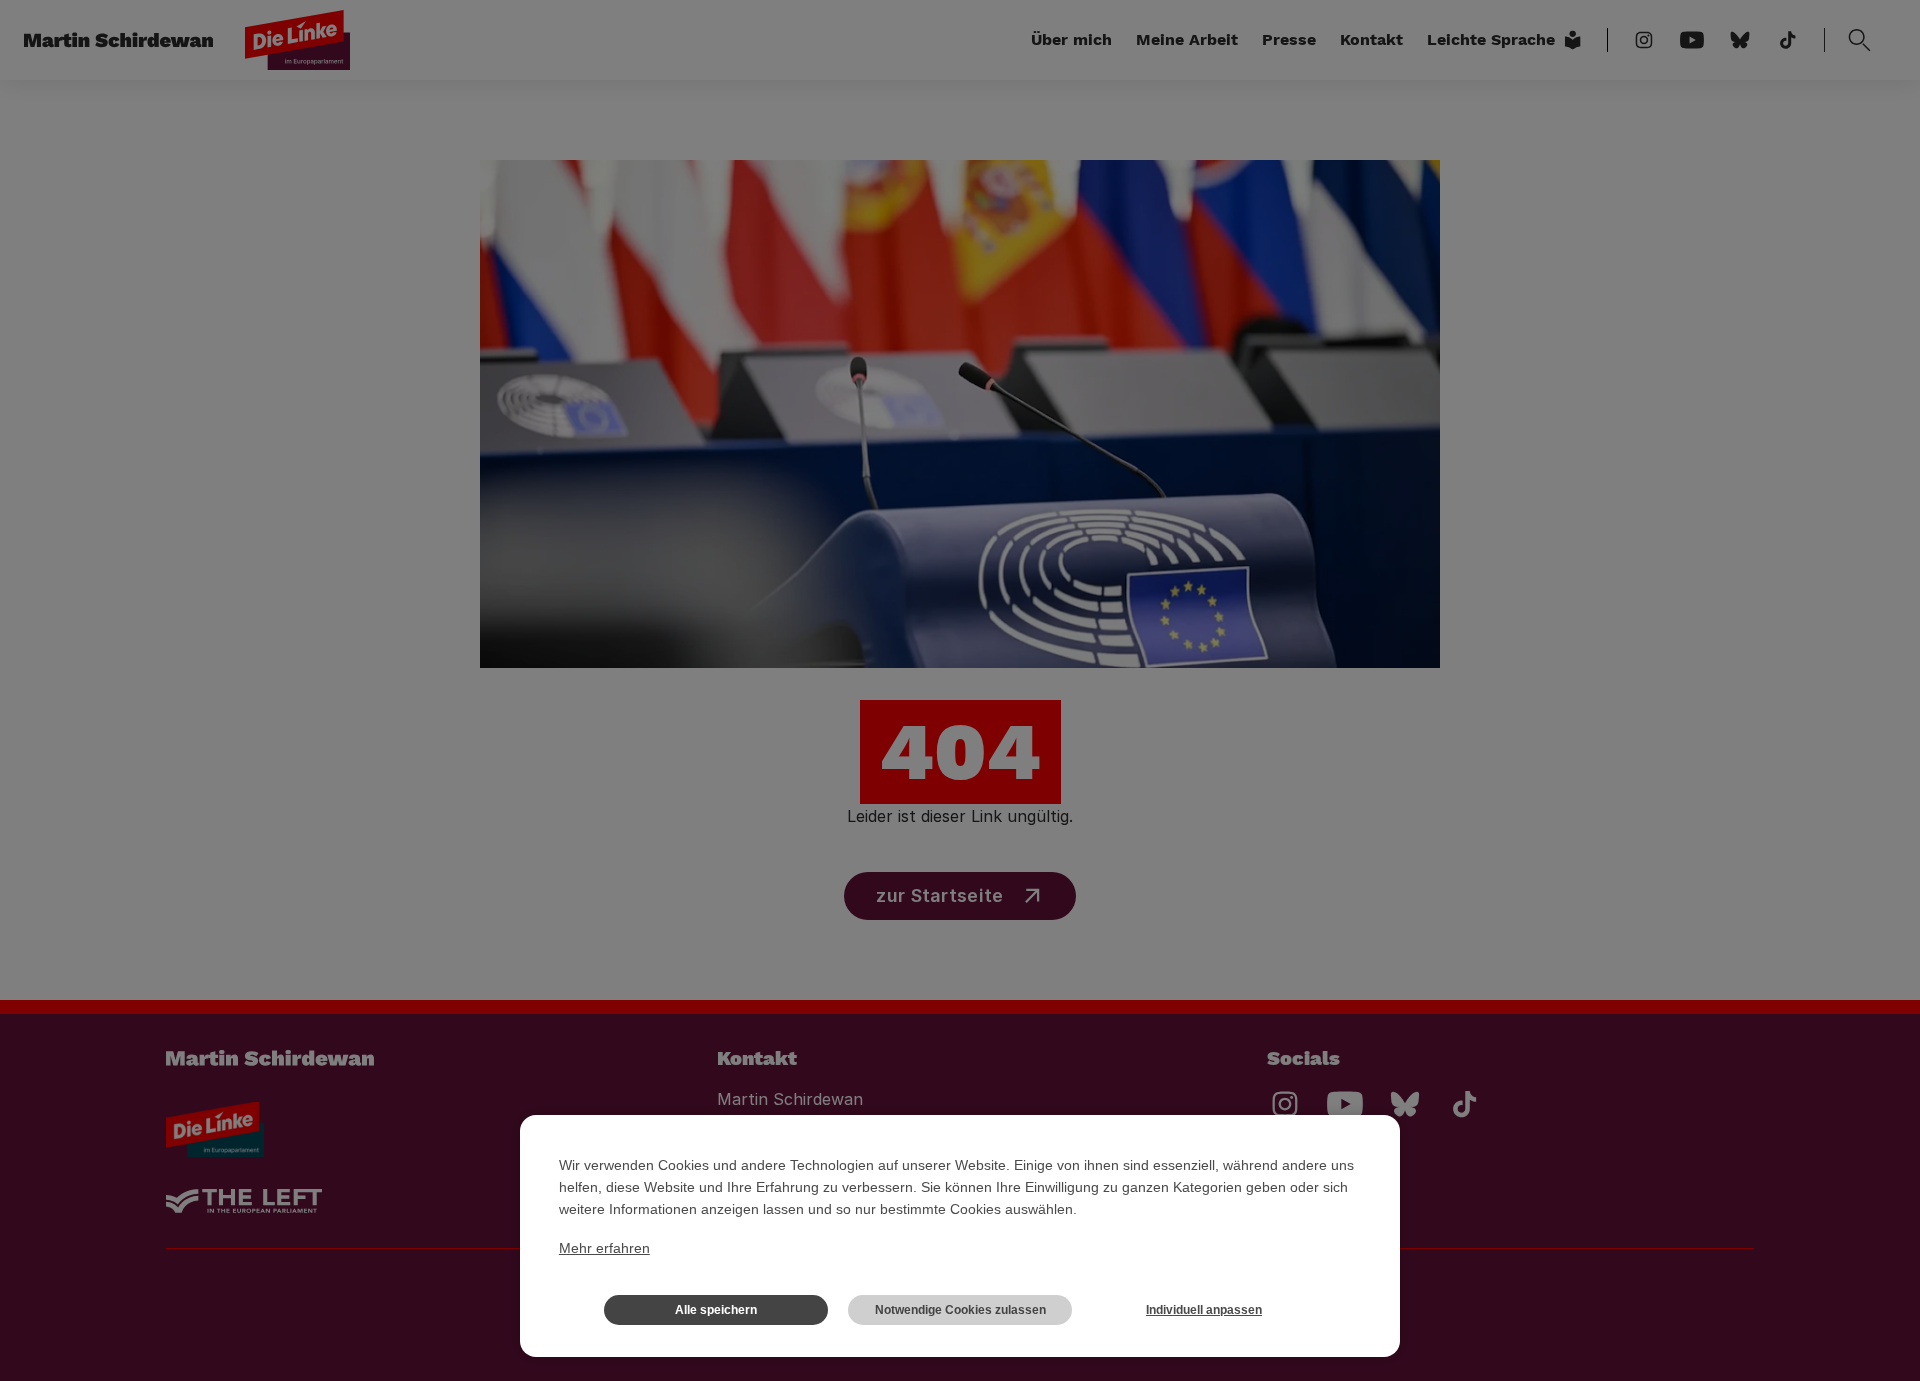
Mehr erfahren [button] (604, 1248)
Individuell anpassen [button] (1204, 1310)
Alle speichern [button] (716, 1310)
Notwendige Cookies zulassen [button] (960, 1310)
